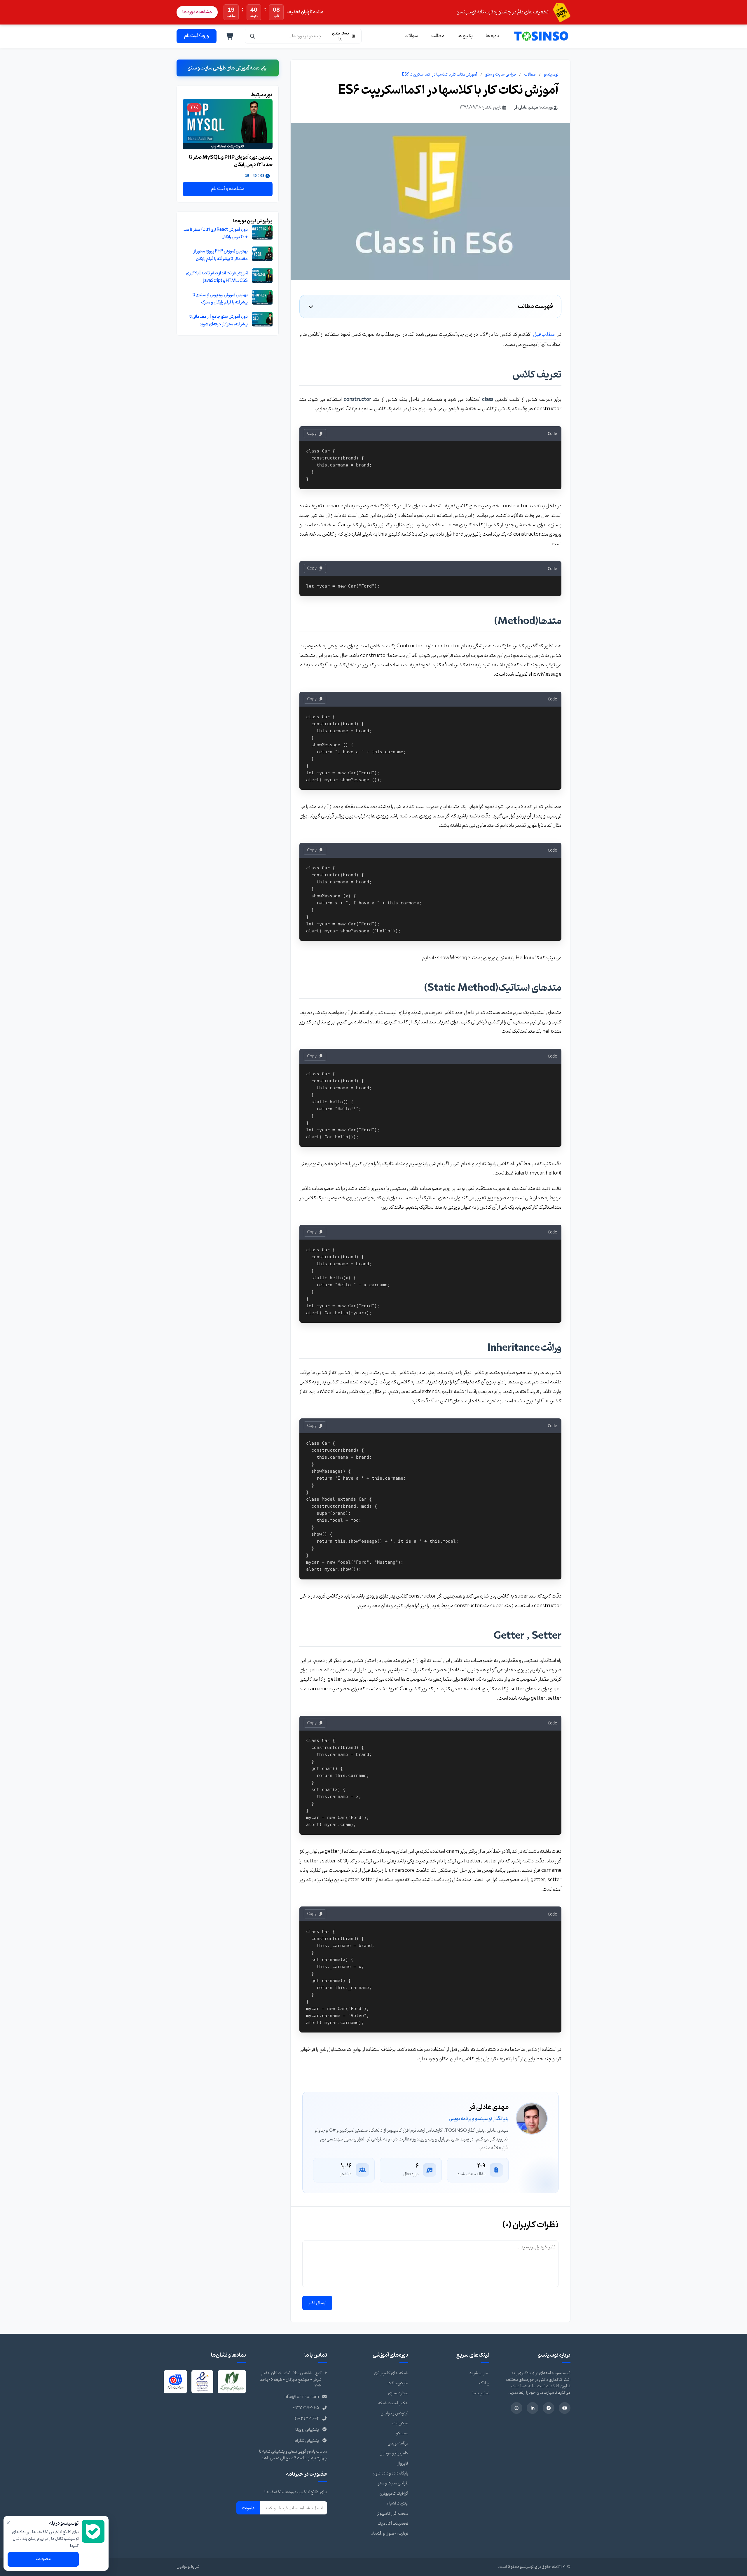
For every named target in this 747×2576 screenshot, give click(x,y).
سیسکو (402, 2433)
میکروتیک (400, 2423)
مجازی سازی (398, 2393)
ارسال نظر (317, 2303)
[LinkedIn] (533, 2408)
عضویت (248, 2508)
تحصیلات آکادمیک (393, 2524)
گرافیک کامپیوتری (394, 2494)
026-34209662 (306, 2419)
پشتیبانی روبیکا (307, 2430)
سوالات (411, 36)
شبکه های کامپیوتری (391, 2373)
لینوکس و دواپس (394, 2413)
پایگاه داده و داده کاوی (390, 2473)
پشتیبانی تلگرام (307, 2441)
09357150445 (306, 2408)
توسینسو (551, 75)
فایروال (402, 2464)
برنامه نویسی (398, 2443)
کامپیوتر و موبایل (394, 2453)
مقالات (530, 75)
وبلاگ (484, 2383)
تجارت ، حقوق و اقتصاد (390, 2534)
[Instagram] (516, 2408)
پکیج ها (465, 36)
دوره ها (492, 36)
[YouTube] (565, 2408)
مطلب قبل (544, 334)
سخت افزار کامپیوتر (392, 2514)
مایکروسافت (398, 2383)
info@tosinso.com (301, 2397)
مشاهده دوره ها (197, 12)
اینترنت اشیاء (398, 2504)
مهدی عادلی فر (526, 108)
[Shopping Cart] (230, 36)
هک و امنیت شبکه (393, 2403)
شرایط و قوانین (188, 2567)
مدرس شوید (479, 2373)
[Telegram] (549, 2408)
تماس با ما (481, 2393)
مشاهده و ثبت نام (228, 189)
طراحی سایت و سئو (501, 75)
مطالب (438, 36)
